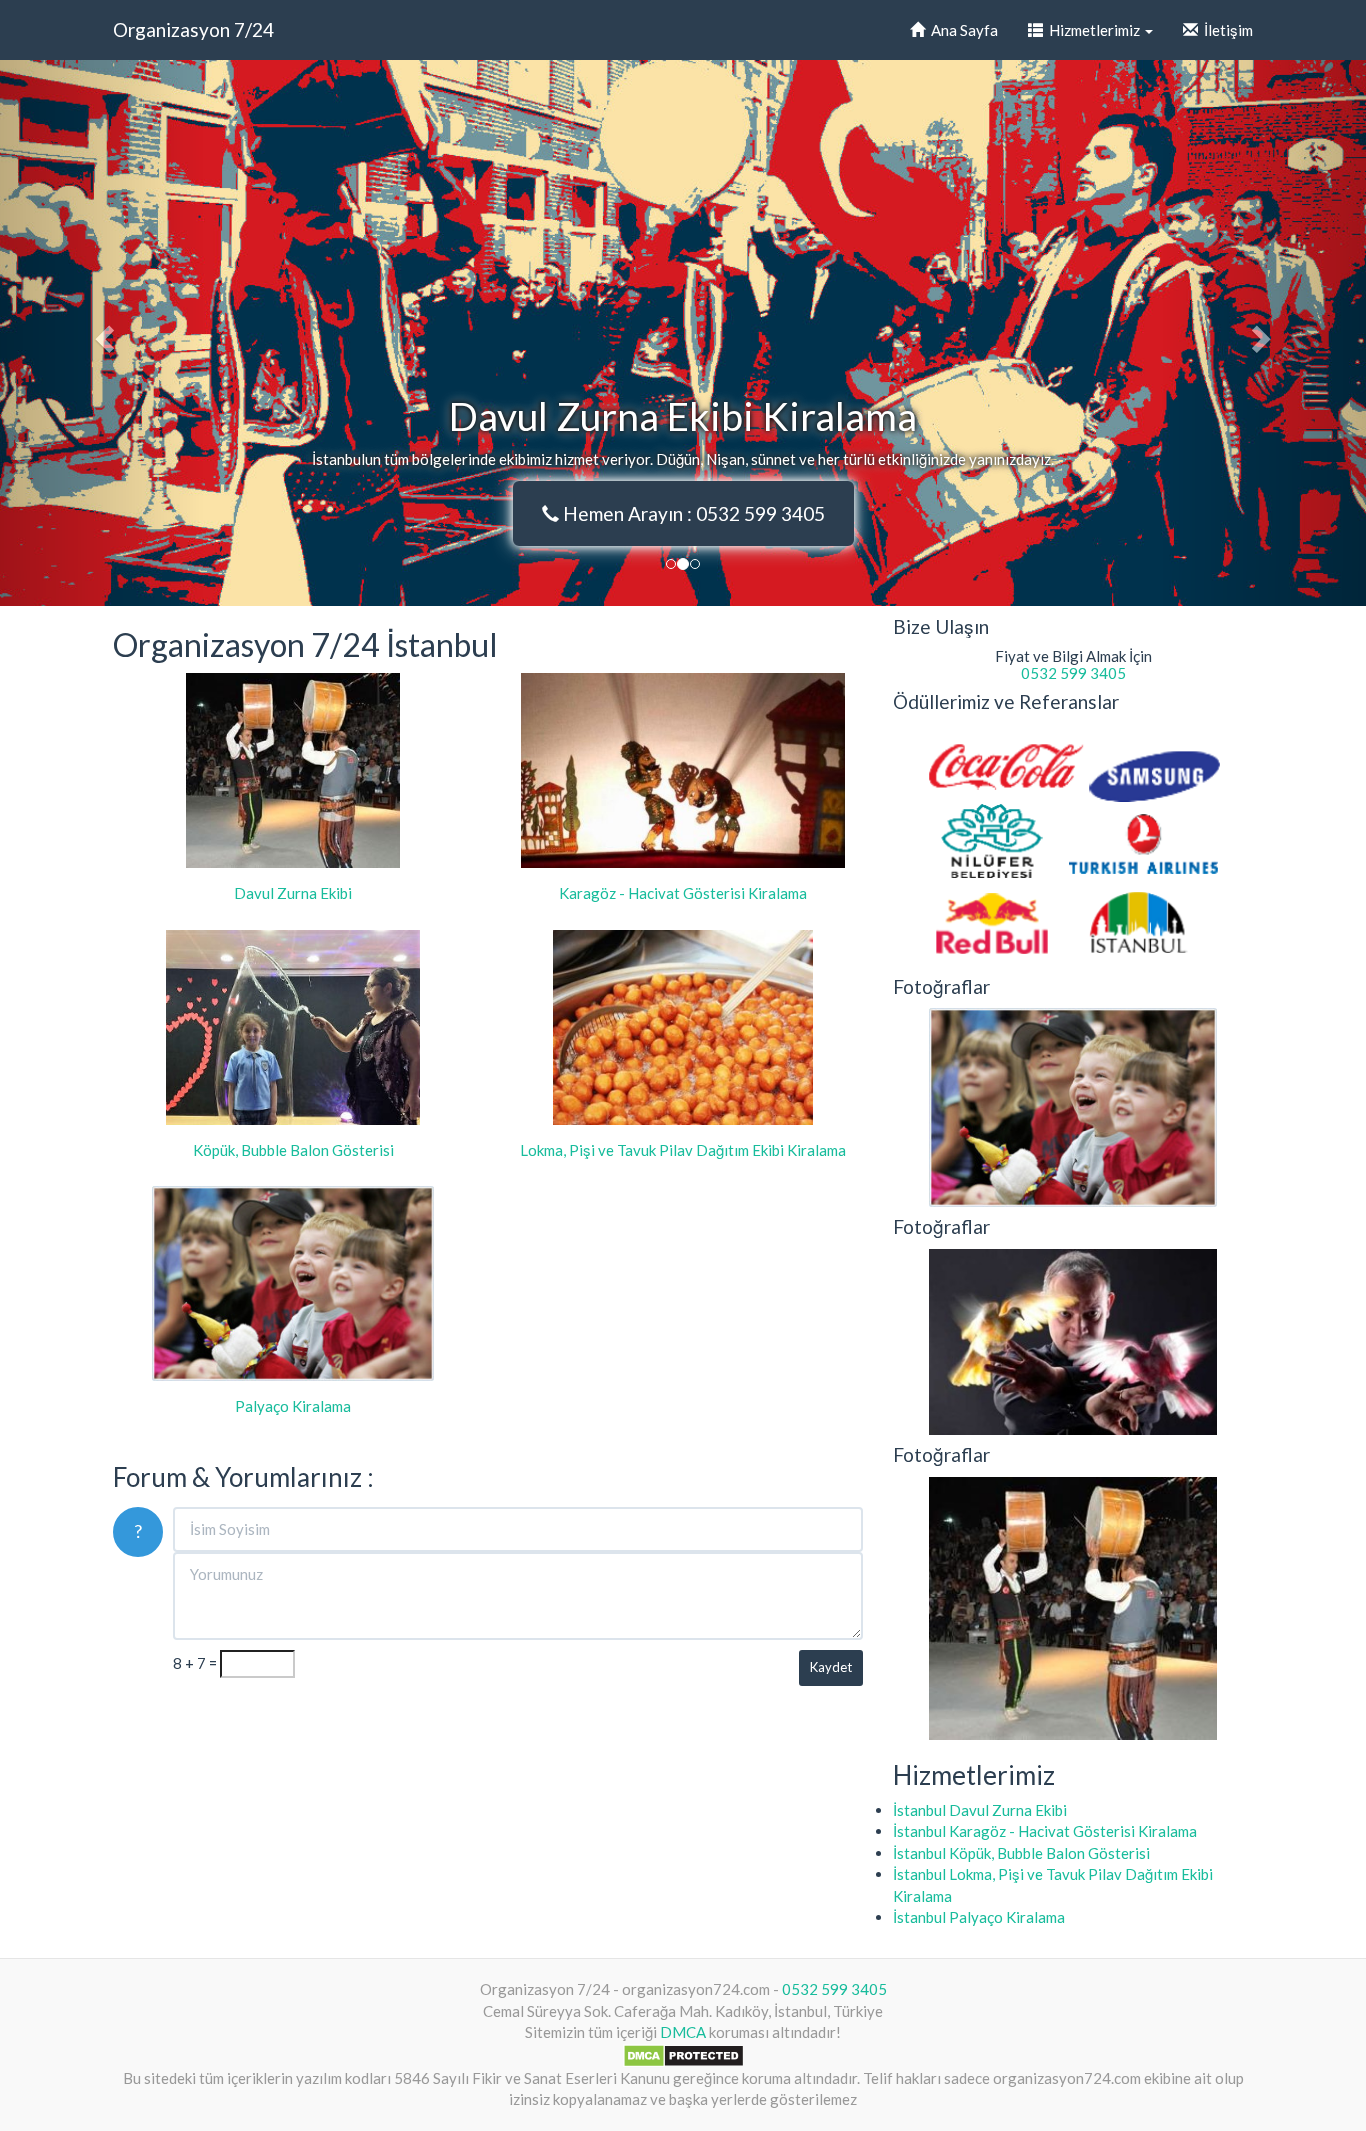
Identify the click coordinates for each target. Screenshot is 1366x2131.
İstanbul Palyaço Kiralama (979, 1917)
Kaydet (831, 1667)
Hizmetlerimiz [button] (1093, 30)
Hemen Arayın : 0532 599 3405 (692, 513)
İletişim (1225, 30)
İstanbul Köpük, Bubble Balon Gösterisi (1021, 1853)
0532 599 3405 (1073, 673)
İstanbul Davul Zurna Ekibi (980, 1810)
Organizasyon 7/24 (193, 29)
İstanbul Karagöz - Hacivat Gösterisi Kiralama (1045, 1831)
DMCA (683, 2032)
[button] (102, 333)
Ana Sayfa (961, 30)
